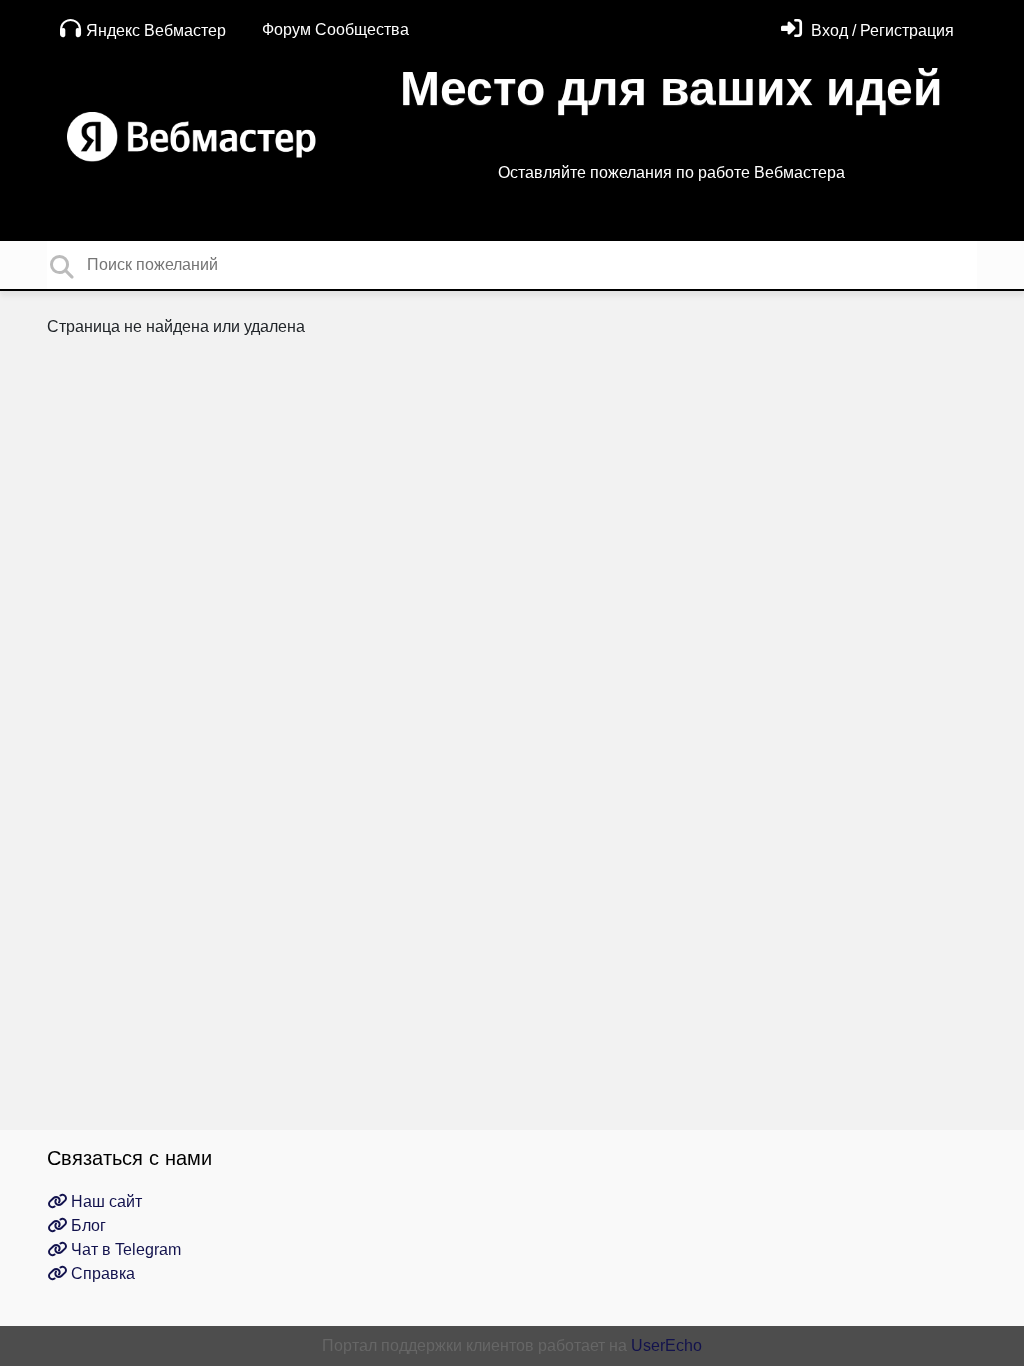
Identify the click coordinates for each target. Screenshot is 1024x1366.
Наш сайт (104, 1201)
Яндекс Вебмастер (156, 30)
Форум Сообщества (335, 29)
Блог (86, 1225)
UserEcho (666, 1345)
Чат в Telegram (124, 1249)
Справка (101, 1273)
